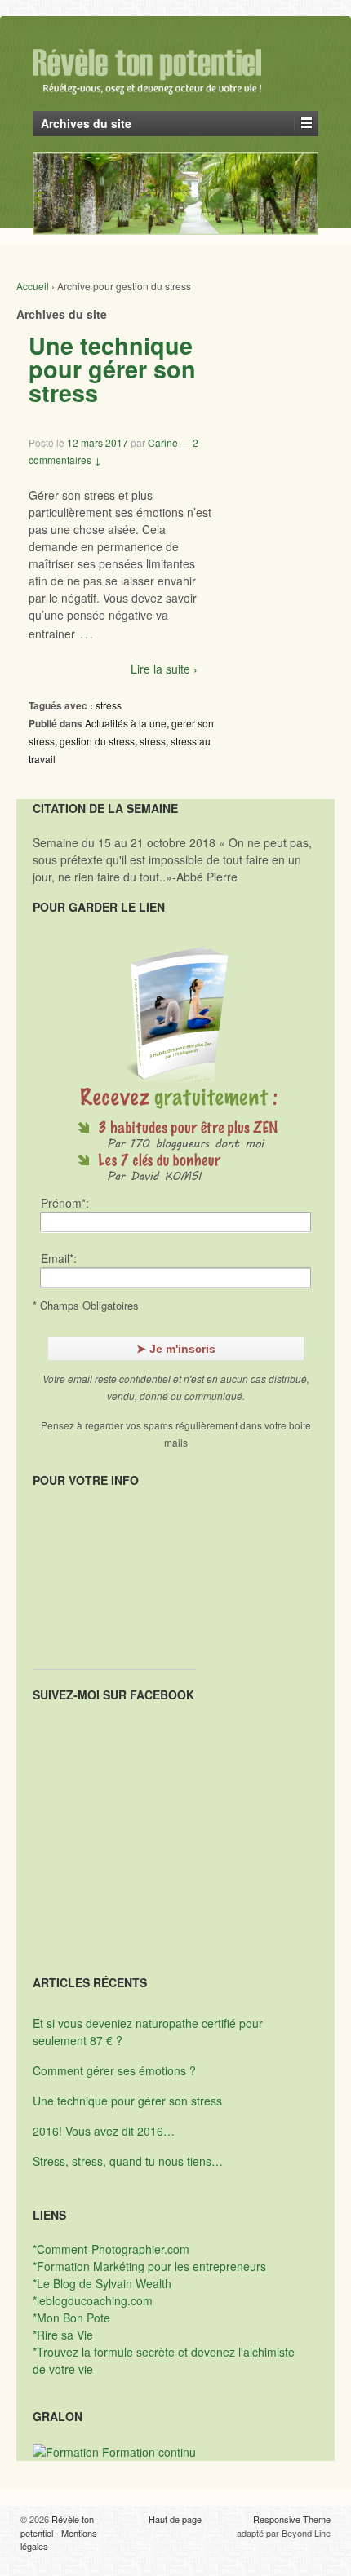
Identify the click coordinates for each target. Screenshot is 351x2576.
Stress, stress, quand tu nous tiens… (128, 2161)
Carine (163, 442)
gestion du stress (97, 741)
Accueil (33, 286)
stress (109, 705)
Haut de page (175, 2519)
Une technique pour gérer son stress (112, 369)
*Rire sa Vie (63, 2335)
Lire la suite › (164, 669)
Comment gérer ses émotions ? (114, 2070)
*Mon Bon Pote (71, 2318)
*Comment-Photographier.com (111, 2249)
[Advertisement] (114, 1588)
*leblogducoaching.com (93, 2300)
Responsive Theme (292, 2519)
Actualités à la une (126, 723)
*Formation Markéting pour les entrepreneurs (149, 2266)
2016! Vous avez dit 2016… (104, 2131)
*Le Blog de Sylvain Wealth (102, 2283)
